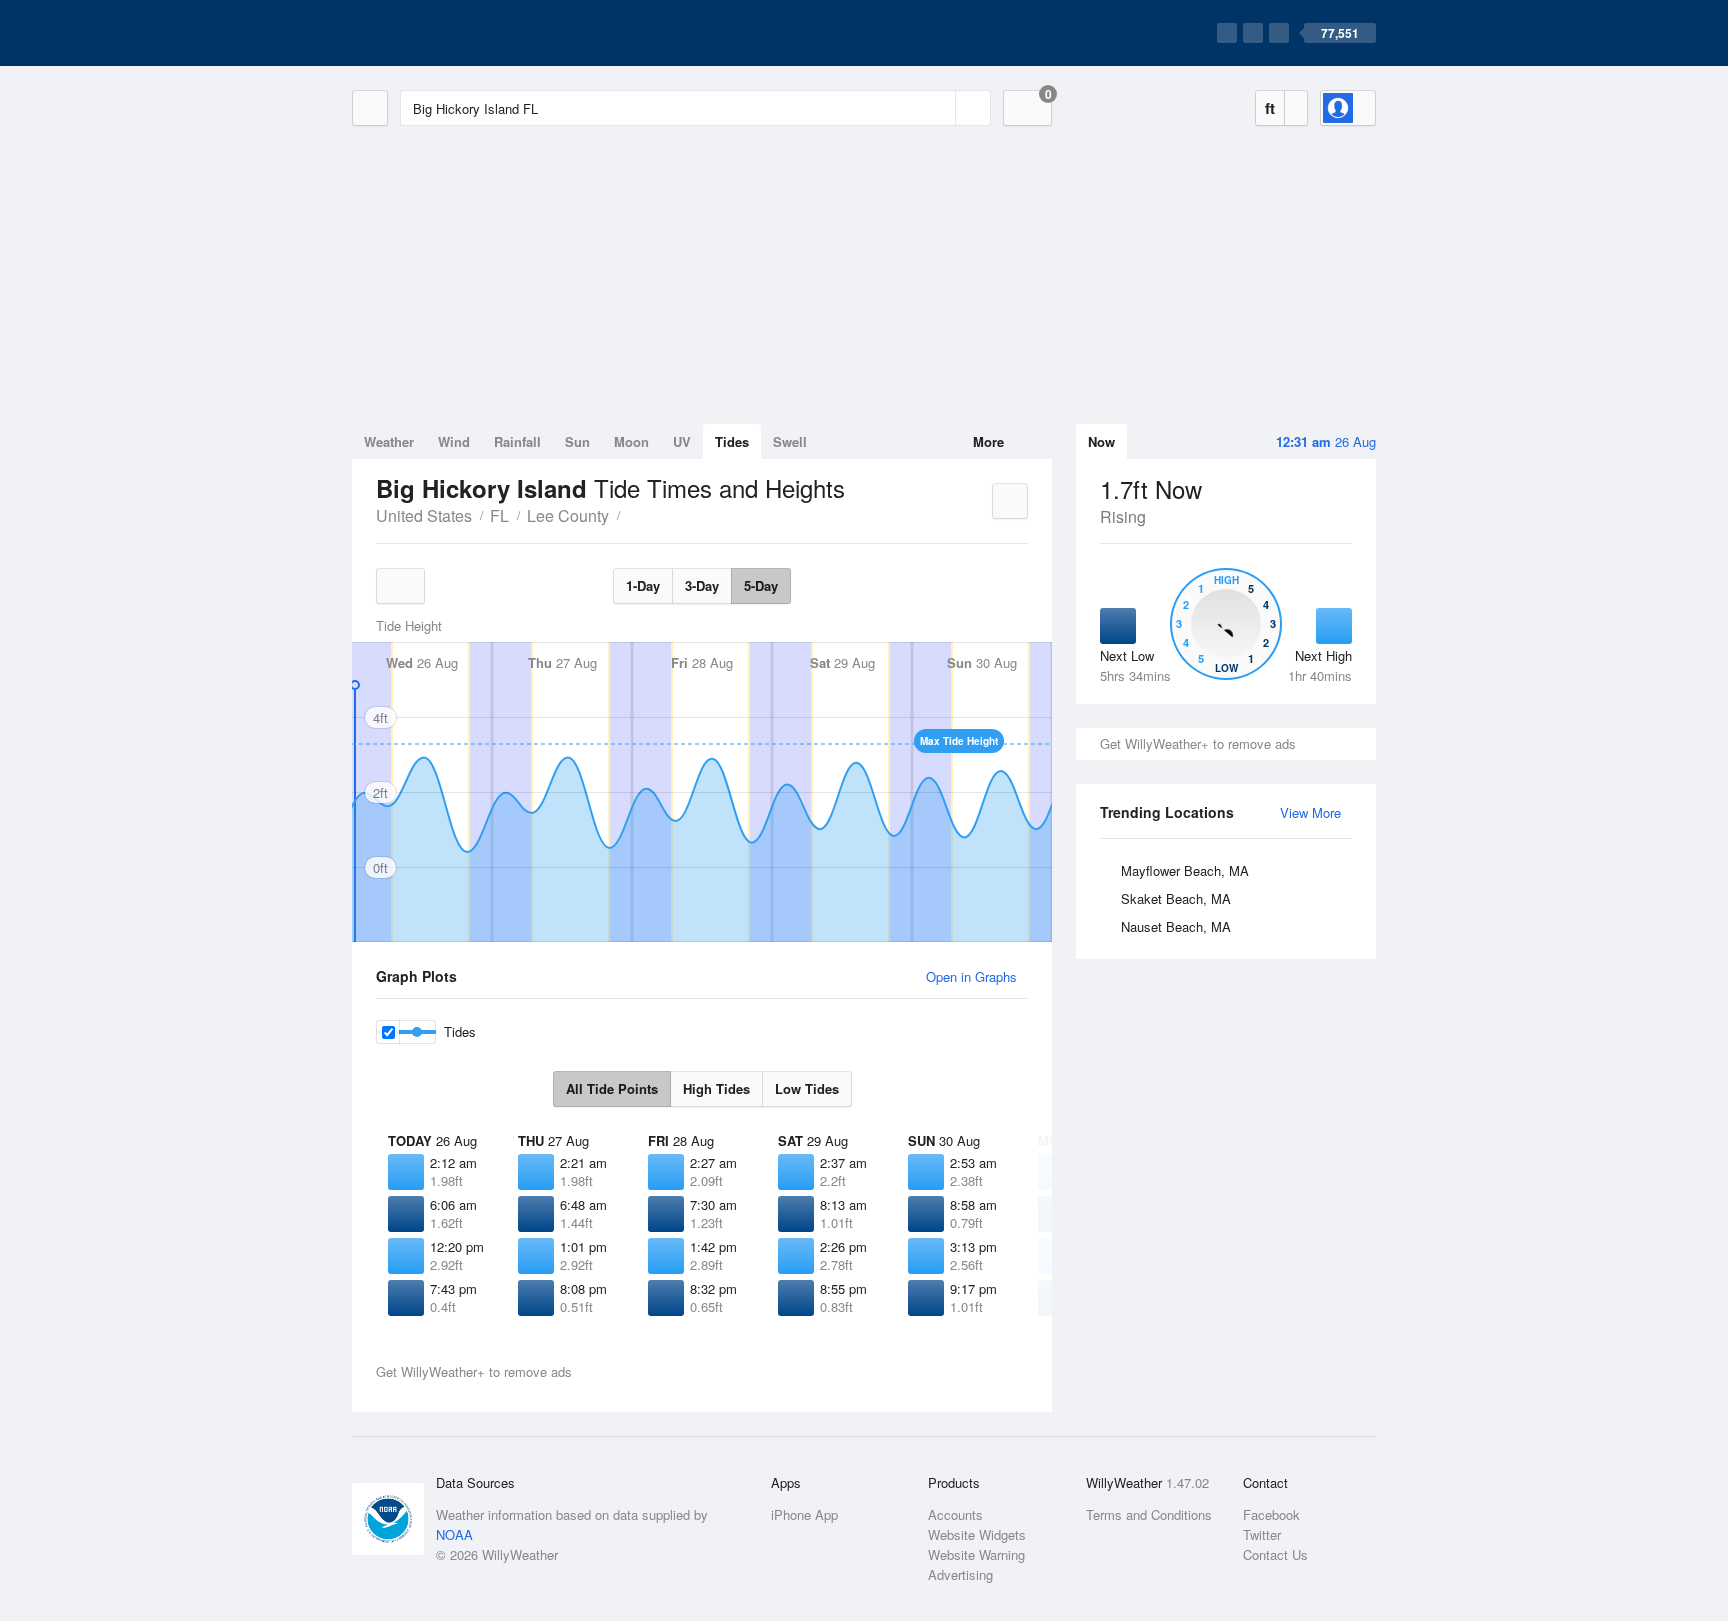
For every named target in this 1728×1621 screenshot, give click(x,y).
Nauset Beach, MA (1176, 926)
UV (682, 441)
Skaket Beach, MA (1176, 898)
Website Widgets (977, 1534)
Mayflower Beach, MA (1185, 870)
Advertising (960, 1574)
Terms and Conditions (1149, 1514)
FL (499, 515)
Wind (454, 441)
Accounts (955, 1514)
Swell (790, 441)
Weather (389, 441)
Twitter (1262, 1534)
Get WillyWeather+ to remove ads (1198, 743)
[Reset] (938, 108)
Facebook (1271, 1514)
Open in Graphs (971, 976)
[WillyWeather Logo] (446, 33)
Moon (631, 441)
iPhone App (804, 1514)
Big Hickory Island (631, 514)
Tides (732, 441)
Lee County (568, 515)
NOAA (454, 1534)
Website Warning (976, 1554)
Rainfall (517, 441)
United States (424, 515)
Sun (577, 441)
